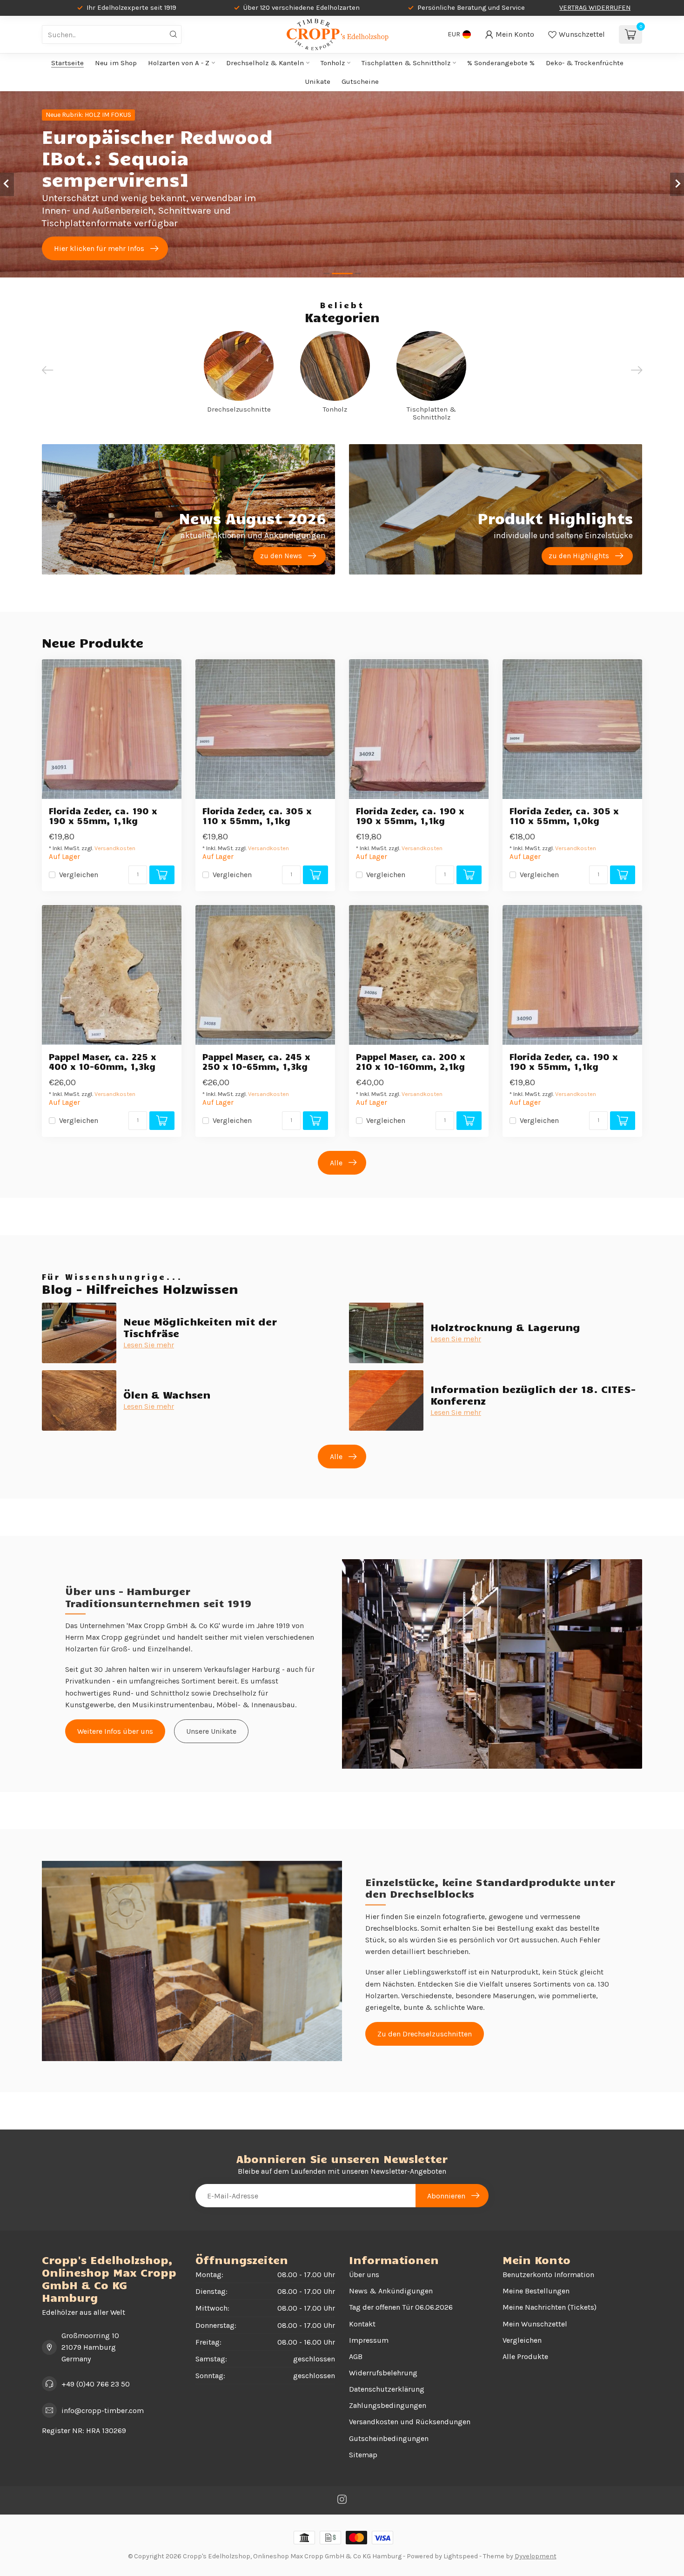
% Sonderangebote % (501, 63)
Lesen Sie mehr (149, 1345)
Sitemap (363, 2455)
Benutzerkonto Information (548, 2275)
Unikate (318, 81)
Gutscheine (360, 81)
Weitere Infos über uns (115, 1731)
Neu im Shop (116, 63)
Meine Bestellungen (536, 2291)
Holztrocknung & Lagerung (505, 1327)
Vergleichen (79, 875)
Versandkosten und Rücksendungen (410, 2422)
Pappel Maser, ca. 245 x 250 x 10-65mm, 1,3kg (256, 1062)
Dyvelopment (536, 2556)
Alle (336, 1163)
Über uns (364, 2275)
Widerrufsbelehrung (383, 2373)
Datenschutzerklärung (387, 2389)
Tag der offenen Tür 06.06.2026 (401, 2307)
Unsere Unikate (211, 1731)
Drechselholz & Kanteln (265, 63)
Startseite (67, 63)
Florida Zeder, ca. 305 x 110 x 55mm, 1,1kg (257, 816)
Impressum (369, 2340)
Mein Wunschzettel (535, 2324)
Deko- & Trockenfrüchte (585, 63)
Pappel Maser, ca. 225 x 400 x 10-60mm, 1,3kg (103, 1062)
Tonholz (333, 63)
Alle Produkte (525, 2356)
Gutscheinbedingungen (389, 2438)
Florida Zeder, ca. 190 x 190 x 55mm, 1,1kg (103, 816)
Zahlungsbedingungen (388, 2405)
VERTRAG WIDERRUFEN (595, 8)
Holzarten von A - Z (179, 63)
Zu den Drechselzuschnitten (425, 2034)
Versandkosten (115, 848)
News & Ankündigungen (391, 2291)
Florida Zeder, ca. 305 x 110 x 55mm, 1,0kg (564, 816)
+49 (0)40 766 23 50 (96, 2384)
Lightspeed (461, 2556)
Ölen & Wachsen (167, 1394)
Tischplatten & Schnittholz (406, 63)
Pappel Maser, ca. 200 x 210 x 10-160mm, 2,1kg (411, 1062)
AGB (356, 2356)
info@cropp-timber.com (103, 2410)
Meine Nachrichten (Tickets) (550, 2307)
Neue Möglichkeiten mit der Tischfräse (200, 1327)
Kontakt (362, 2324)
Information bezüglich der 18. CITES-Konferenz (533, 1394)
